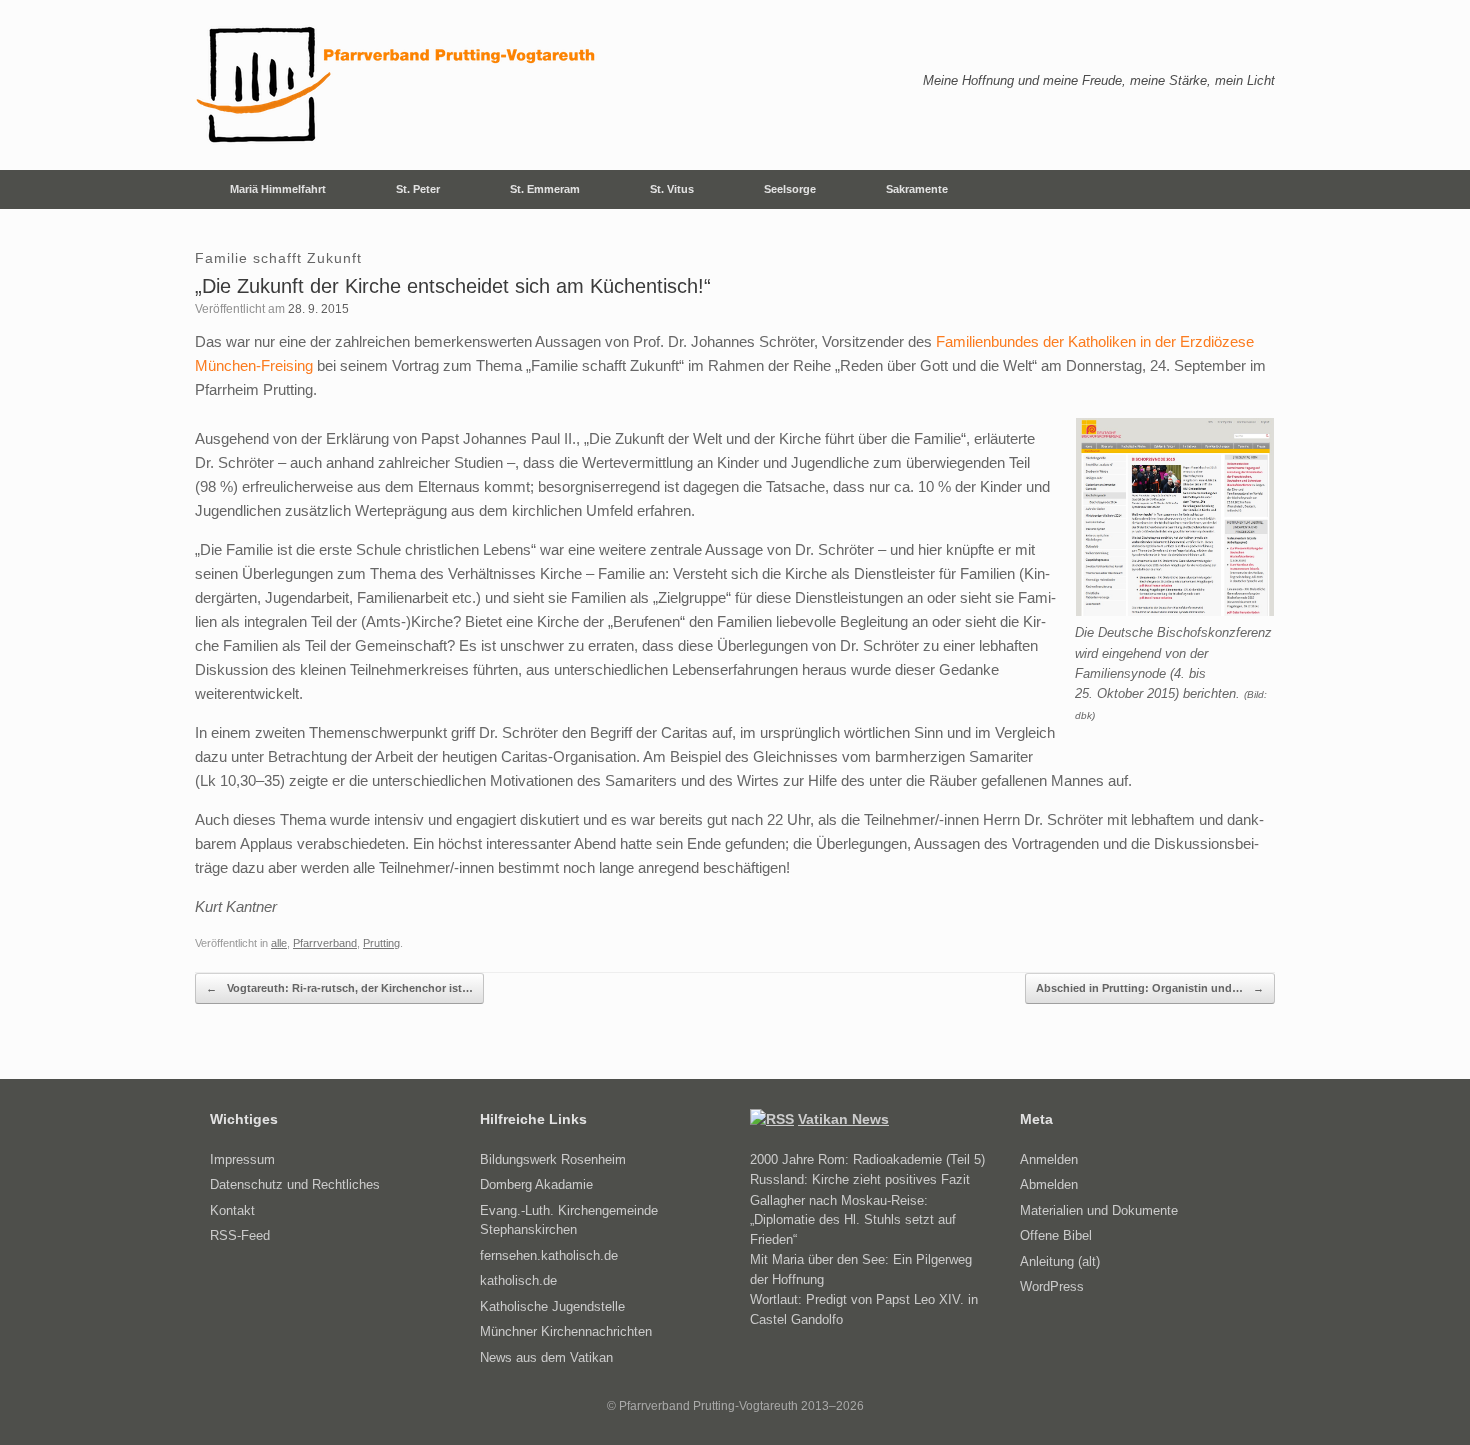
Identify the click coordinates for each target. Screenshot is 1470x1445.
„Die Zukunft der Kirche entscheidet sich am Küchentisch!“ (453, 286)
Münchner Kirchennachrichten (566, 1331)
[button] (1245, 189)
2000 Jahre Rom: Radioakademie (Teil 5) (867, 1159)
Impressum (242, 1159)
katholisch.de (518, 1280)
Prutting (381, 943)
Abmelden (1049, 1184)
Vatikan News (843, 1119)
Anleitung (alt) (1060, 1261)
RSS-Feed (240, 1235)
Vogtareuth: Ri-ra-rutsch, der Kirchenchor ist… (339, 988)
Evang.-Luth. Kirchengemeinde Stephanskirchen (569, 1220)
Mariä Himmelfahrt (278, 189)
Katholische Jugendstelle (552, 1306)
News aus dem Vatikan (546, 1357)
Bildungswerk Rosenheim (553, 1159)
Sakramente (917, 189)
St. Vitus (672, 189)
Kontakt (232, 1210)
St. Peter (418, 189)
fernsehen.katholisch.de (549, 1255)
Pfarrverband (325, 943)
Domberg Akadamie (536, 1184)
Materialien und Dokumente (1099, 1210)
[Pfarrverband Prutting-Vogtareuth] (397, 85)
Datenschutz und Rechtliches (295, 1184)
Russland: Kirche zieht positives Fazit (860, 1179)
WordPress (1052, 1286)
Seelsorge (790, 189)
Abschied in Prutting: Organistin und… (1150, 988)
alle (279, 943)
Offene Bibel (1056, 1235)
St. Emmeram (545, 189)
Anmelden (1049, 1159)
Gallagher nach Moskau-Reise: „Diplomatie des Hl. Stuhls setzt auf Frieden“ (853, 1220)
